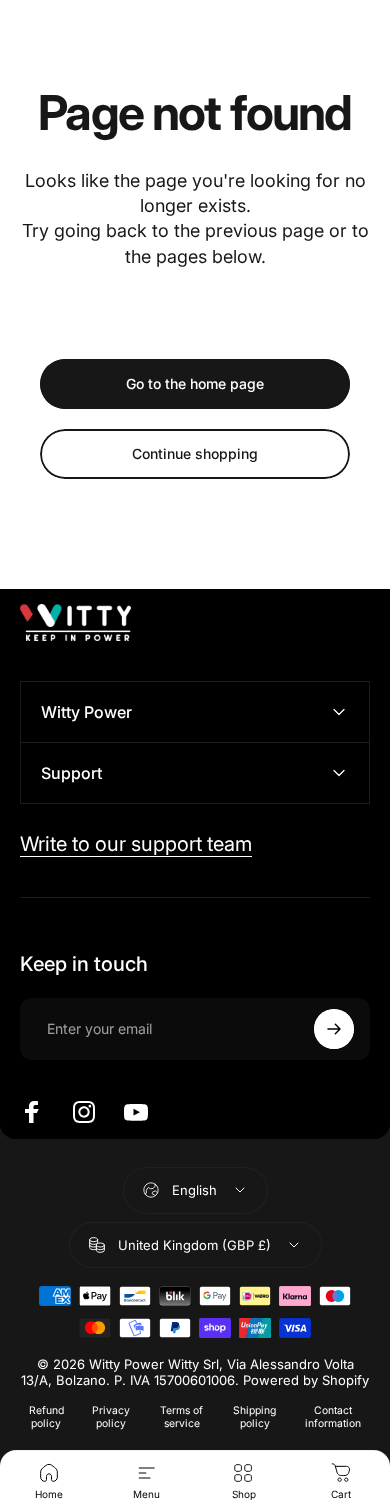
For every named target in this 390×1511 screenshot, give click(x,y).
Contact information (333, 1417)
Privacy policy (111, 1417)
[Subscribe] (334, 1029)
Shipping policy (254, 1417)
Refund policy (46, 1417)
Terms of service (181, 1417)
